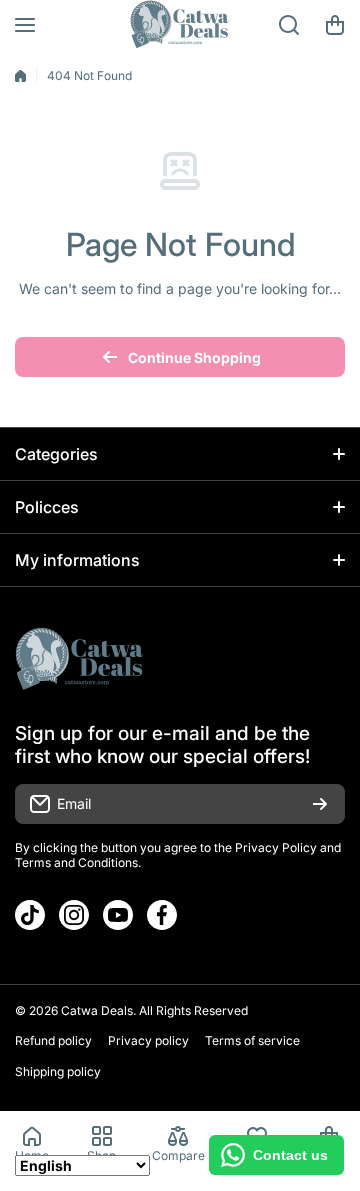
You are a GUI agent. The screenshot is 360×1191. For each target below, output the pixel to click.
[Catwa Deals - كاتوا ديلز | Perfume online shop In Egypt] (180, 25)
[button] (335, 25)
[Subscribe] (320, 804)
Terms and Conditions (76, 862)
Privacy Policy (276, 847)
